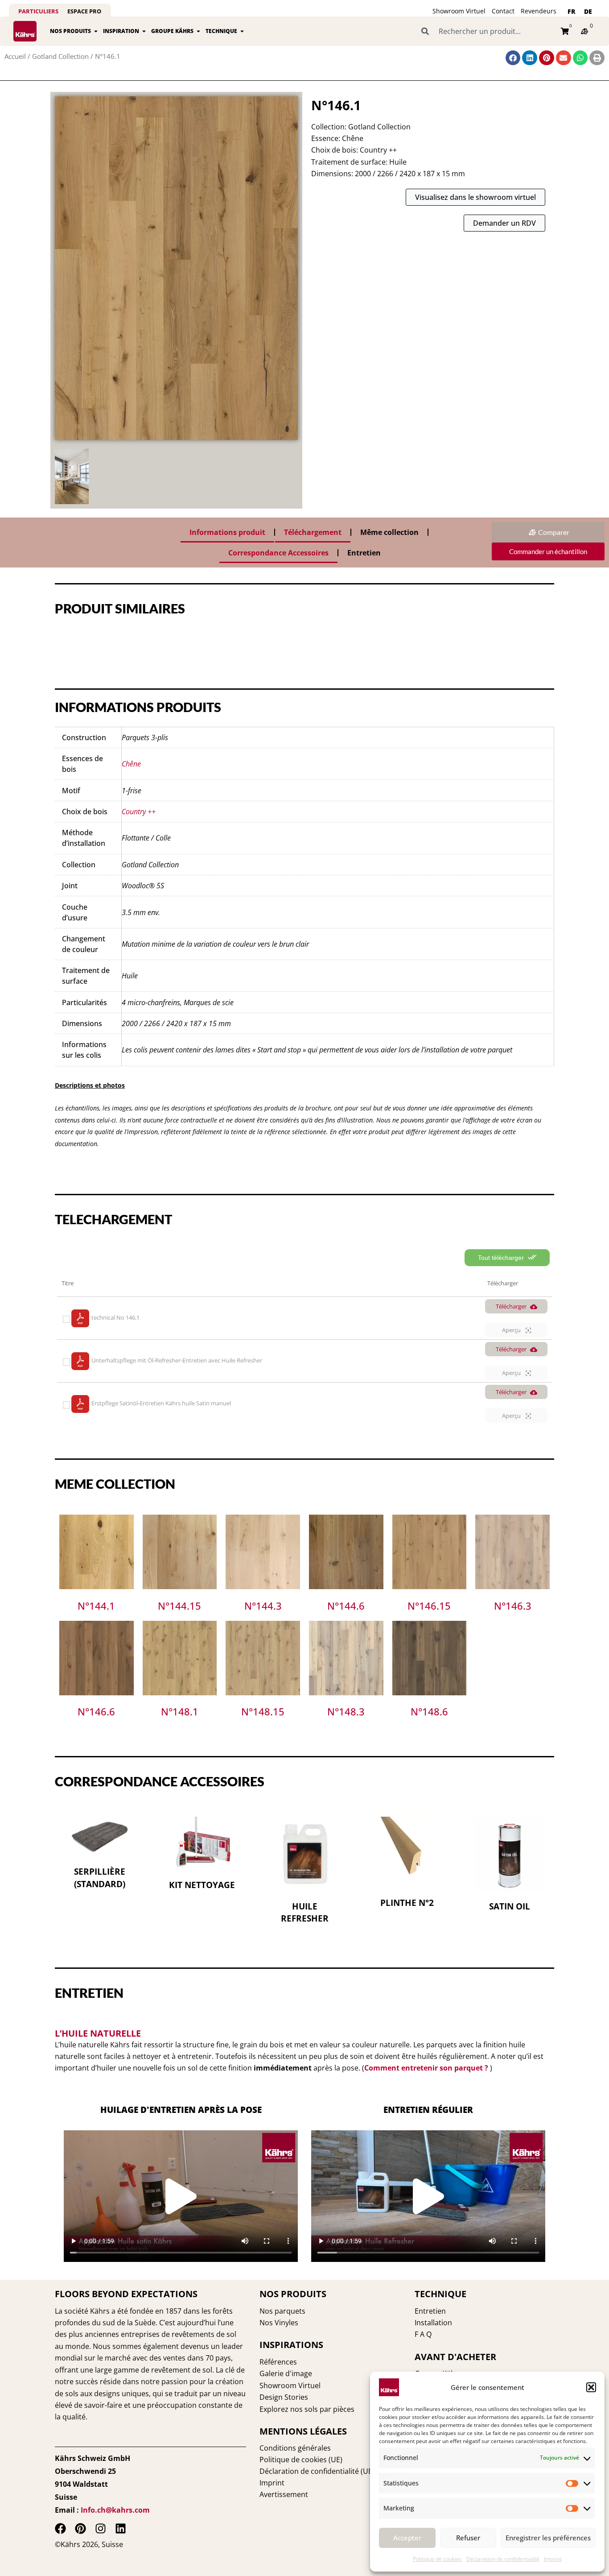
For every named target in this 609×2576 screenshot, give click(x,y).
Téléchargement (313, 532)
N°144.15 (179, 1606)
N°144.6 (346, 1606)
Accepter (407, 2538)
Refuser (468, 2538)
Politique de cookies (437, 2559)
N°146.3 (513, 1606)
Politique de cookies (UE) (301, 2460)
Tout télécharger (502, 1258)
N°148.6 (429, 1711)
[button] (591, 2387)
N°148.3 (346, 1711)
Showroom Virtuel (459, 11)
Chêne (131, 764)
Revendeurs (539, 11)
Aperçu (512, 1330)
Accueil (15, 56)
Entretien (364, 553)
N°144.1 (96, 1606)
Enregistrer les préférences (548, 2538)
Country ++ (139, 812)
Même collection (389, 532)
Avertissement (284, 2494)
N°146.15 (429, 1606)
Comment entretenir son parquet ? (426, 2068)
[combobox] (486, 31)
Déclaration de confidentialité (503, 2559)
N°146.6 (96, 1711)
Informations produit (227, 532)
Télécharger (511, 1306)
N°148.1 (180, 1711)
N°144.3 (263, 1606)
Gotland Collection (60, 56)
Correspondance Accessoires (278, 553)
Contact (503, 11)
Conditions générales (295, 2448)
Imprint (553, 2559)
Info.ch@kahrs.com (115, 2510)
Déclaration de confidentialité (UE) (317, 2471)
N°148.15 (263, 1711)
